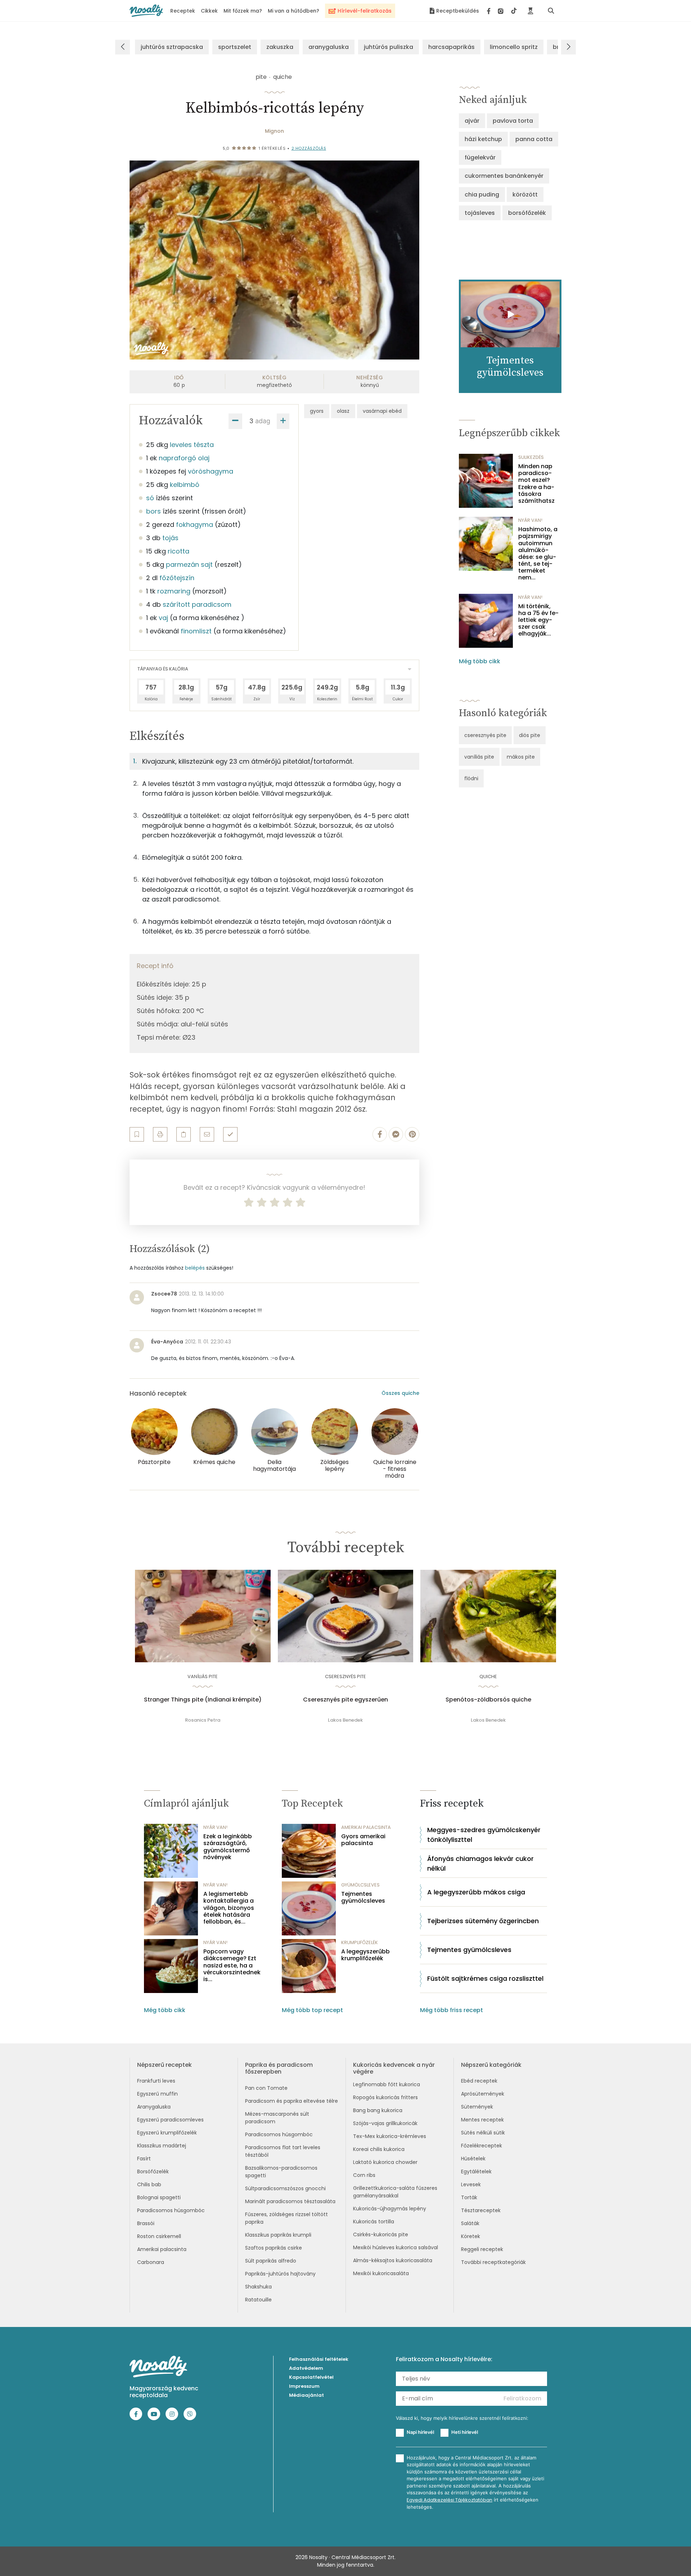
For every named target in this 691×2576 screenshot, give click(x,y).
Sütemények (477, 2107)
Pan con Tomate (266, 2088)
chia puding (482, 195)
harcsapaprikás (451, 47)
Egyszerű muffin (157, 2094)
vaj (163, 618)
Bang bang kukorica (378, 2110)
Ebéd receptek (479, 2081)
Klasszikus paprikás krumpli (278, 2235)
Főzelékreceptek (482, 2146)
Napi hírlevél (420, 2432)
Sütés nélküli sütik (483, 2133)
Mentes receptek (482, 2120)
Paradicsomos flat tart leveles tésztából (283, 2151)
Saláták (470, 2223)
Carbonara (151, 2262)
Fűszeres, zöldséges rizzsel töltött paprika (286, 2218)
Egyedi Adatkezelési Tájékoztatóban (450, 2500)
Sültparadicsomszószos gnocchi (285, 2188)
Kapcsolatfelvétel (311, 2377)
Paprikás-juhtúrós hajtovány (280, 2274)
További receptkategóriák (493, 2262)
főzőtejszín (177, 578)
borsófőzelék (527, 213)
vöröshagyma (211, 471)
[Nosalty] (146, 11)
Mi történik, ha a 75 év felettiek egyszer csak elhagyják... (538, 620)
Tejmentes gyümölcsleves (363, 1897)
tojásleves (480, 213)
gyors (317, 411)
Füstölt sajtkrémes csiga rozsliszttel (485, 1978)
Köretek (471, 2236)
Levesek (471, 2184)
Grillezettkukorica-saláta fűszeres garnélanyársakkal (395, 2192)
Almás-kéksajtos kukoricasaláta (393, 2260)
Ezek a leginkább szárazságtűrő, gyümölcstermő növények (228, 1847)
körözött (525, 195)
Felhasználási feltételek (319, 2359)
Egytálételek (476, 2171)
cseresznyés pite (485, 735)
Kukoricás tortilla (374, 2222)
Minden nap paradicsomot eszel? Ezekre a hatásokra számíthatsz (536, 483)
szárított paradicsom (197, 604)
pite (261, 77)
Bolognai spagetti (159, 2197)
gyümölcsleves (360, 1885)
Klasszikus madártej (162, 2146)
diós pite (530, 735)
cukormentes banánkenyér (504, 176)
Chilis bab (149, 2184)
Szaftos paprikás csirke (274, 2248)
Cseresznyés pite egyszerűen (345, 1700)
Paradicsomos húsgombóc (171, 2210)
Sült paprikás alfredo (271, 2261)
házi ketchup (483, 139)
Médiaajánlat (306, 2395)
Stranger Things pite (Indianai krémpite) (203, 1700)
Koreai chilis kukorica (379, 2149)
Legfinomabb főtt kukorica (387, 2084)
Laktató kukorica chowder (385, 2162)
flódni (471, 778)
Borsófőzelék (153, 2171)
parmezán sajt (189, 564)
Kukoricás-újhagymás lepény (390, 2209)
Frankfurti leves (156, 2081)
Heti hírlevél (465, 2432)
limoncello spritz (514, 47)
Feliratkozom (522, 2398)
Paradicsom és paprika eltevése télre (292, 2101)
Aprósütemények (483, 2094)
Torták (469, 2197)
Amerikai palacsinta (162, 2249)
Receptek (183, 11)
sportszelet (235, 47)
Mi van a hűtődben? (293, 11)
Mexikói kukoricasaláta (381, 2273)
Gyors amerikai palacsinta (363, 1840)
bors (153, 511)
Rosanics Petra (203, 1720)
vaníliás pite (479, 757)
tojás (170, 538)
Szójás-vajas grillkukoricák (385, 2123)
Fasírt (144, 2159)
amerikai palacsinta (366, 1827)
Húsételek (473, 2159)
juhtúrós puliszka (389, 47)
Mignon (274, 131)
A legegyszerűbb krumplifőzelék (365, 1955)
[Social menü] (502, 11)
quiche (283, 77)
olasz (343, 411)
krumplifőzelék (360, 1942)
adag (263, 421)
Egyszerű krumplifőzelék (167, 2133)
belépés (195, 1268)
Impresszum (304, 2386)
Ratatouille (258, 2300)
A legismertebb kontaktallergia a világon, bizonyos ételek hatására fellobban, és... (229, 1908)
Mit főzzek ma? (243, 11)
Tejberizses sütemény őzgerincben (483, 1921)
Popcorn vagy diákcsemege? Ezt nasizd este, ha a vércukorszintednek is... (232, 1965)
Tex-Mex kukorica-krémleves (390, 2136)
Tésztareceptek (481, 2210)
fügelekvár (480, 157)
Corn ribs (364, 2175)
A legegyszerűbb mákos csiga (476, 1892)
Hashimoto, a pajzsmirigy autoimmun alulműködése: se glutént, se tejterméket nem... (538, 553)
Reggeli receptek (482, 2249)
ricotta (179, 551)
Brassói (146, 2223)
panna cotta (534, 139)
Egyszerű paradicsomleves (170, 2120)
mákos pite (521, 757)
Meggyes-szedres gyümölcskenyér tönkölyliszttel (484, 1835)
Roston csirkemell (159, 2236)
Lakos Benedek (345, 1720)
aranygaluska (329, 47)
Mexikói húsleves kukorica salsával (396, 2247)
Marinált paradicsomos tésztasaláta (290, 2201)
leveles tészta (192, 445)
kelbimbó (185, 485)
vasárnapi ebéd (382, 411)
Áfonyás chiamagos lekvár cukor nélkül (480, 1863)
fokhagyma (195, 525)
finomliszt (196, 631)
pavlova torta (513, 121)
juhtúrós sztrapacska (172, 47)
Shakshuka (258, 2287)
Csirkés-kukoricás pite (381, 2234)
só (150, 498)
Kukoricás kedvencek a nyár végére (394, 2068)
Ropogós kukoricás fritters (385, 2097)
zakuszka (280, 47)
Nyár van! (530, 520)
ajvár (472, 121)
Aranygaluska (154, 2107)
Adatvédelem (306, 2368)
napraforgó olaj (184, 458)
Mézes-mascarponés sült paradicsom (277, 2118)
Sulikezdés (531, 457)
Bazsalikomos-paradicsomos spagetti (281, 2172)
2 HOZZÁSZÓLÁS (309, 148)
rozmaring (174, 591)
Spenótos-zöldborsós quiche (488, 1700)
